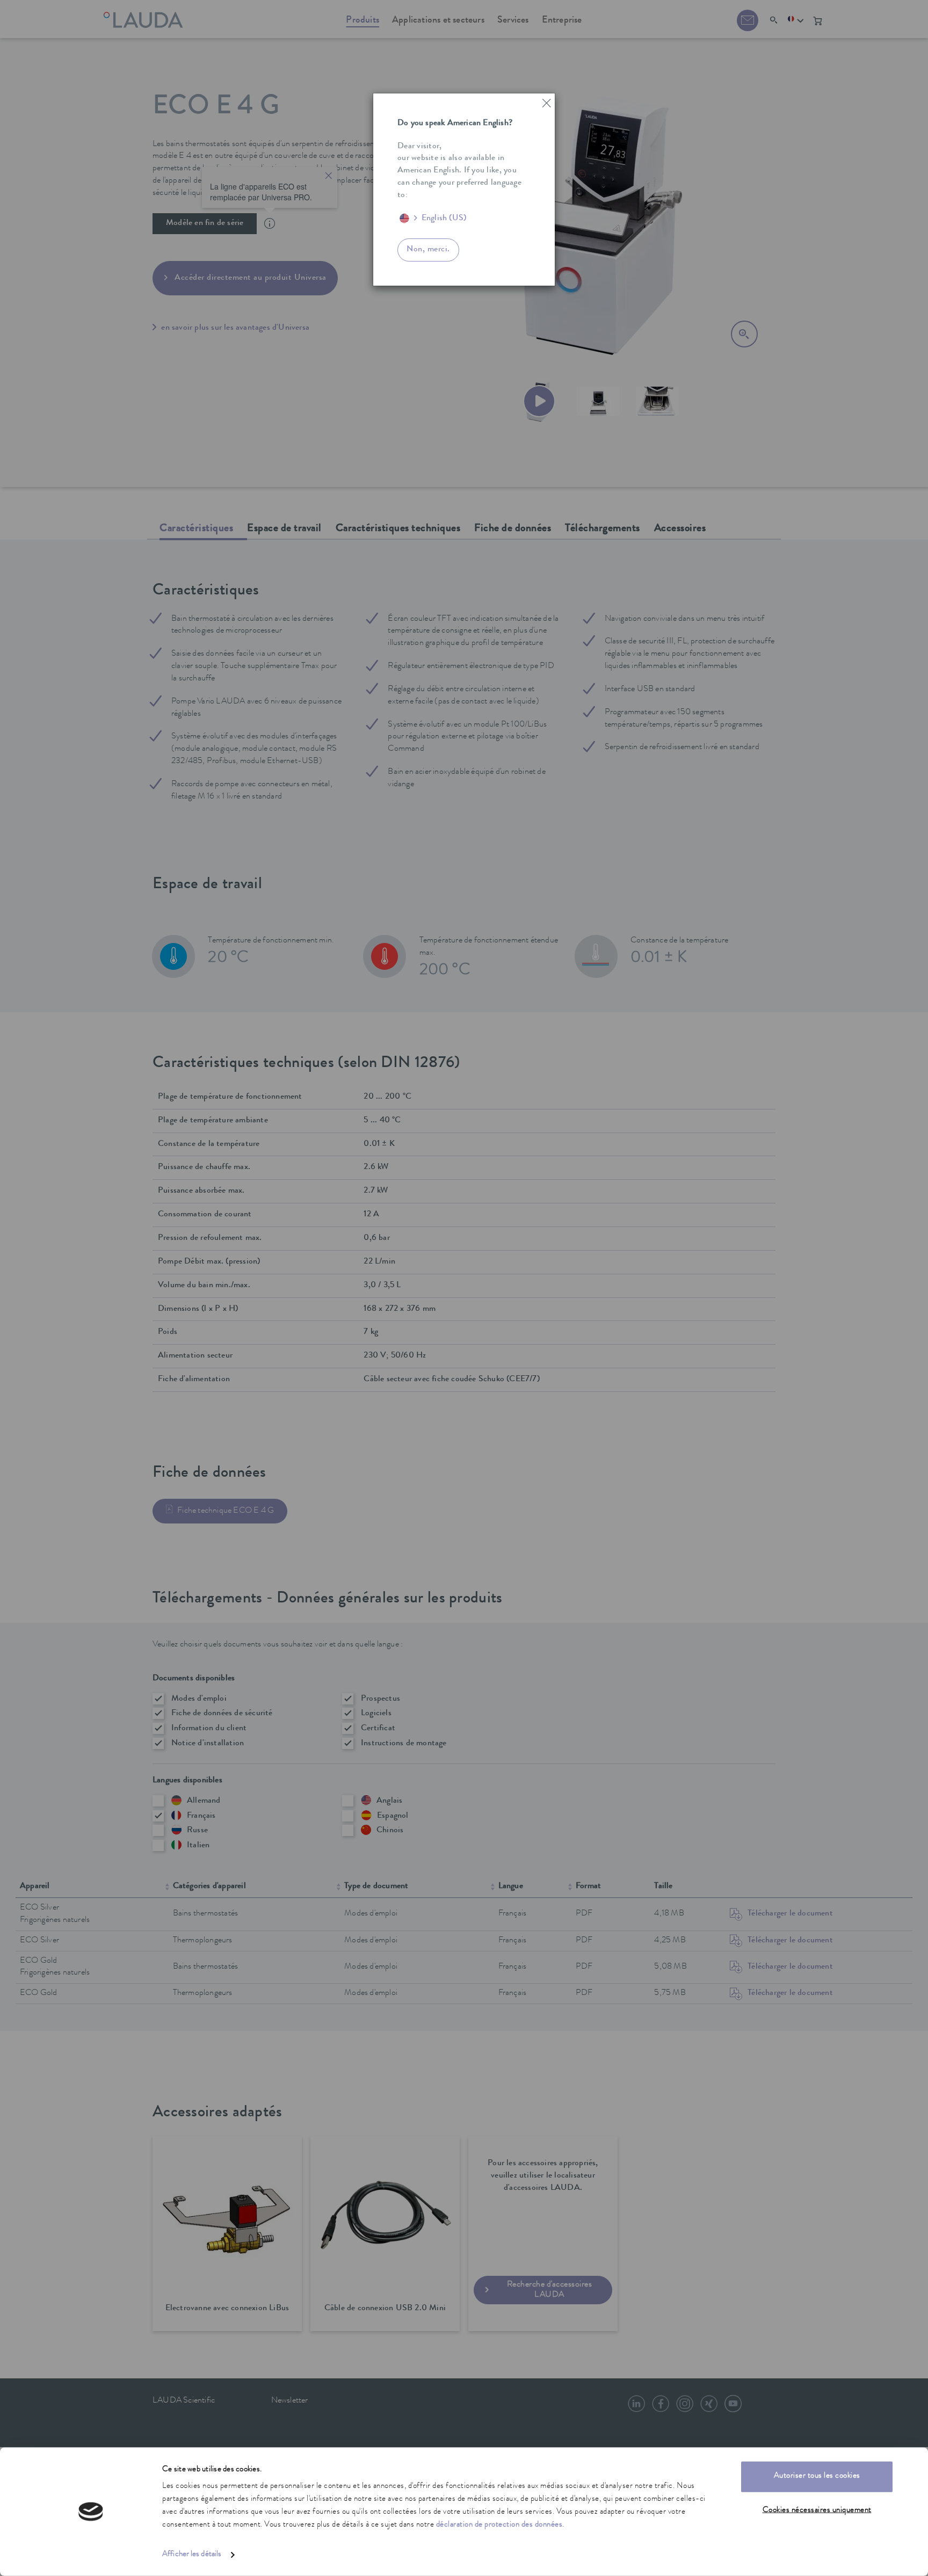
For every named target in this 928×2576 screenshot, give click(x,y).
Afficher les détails (192, 2555)
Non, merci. (428, 250)
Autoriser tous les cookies (817, 2476)
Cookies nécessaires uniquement (817, 2510)
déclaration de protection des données (499, 2525)
